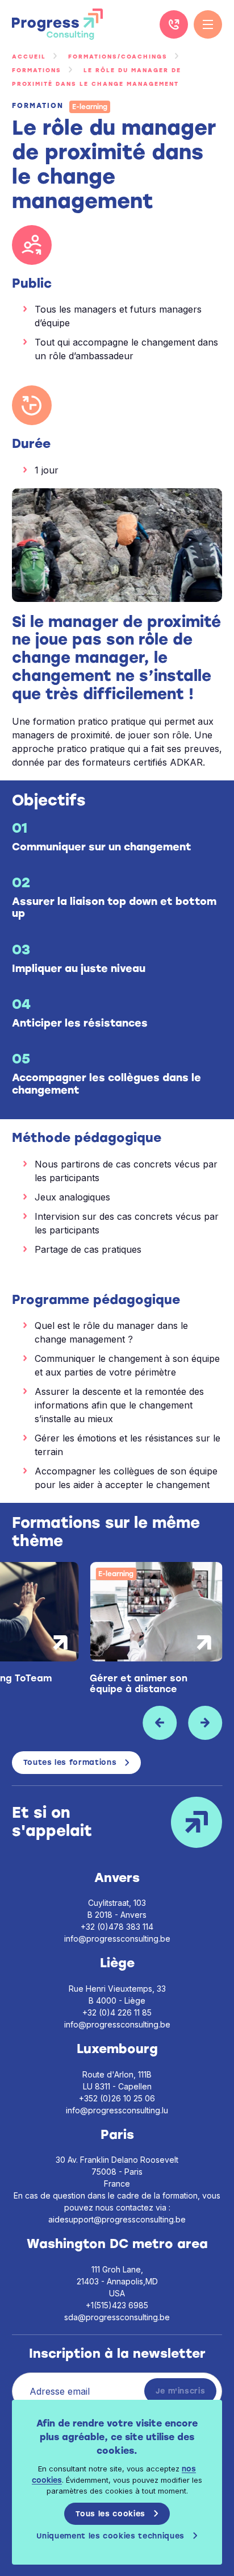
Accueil (29, 57)
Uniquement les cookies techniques (110, 2536)
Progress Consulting (57, 24)
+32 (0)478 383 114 (117, 1927)
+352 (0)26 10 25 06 (117, 2098)
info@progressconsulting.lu (117, 2110)
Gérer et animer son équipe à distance (139, 1684)
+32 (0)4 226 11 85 (174, 24)
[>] (205, 1723)
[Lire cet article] (156, 1612)
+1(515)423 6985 (117, 2305)
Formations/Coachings (118, 57)
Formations (37, 70)
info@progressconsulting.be (117, 1939)
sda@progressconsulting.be (117, 2317)
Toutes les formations (70, 1762)
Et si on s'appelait (52, 1822)
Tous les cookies (110, 2514)
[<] (160, 1723)
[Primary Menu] (208, 24)
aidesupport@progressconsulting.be (117, 2219)
